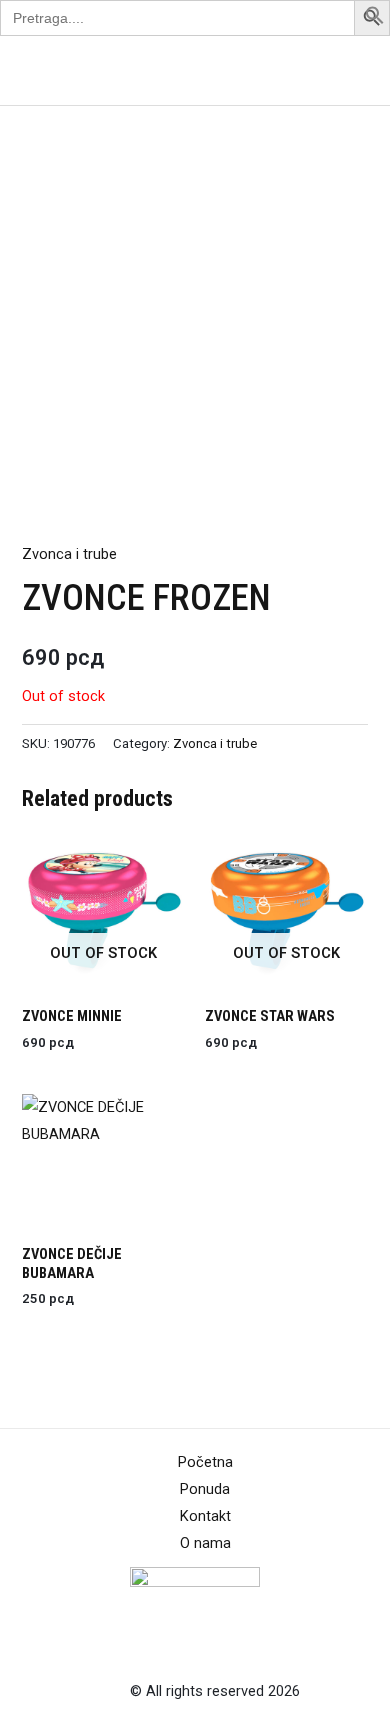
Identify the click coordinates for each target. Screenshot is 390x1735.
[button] (375, 20)
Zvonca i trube (69, 554)
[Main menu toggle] (349, 70)
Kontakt (205, 1516)
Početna (205, 1462)
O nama (205, 1543)
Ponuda (205, 1489)
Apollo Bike (63, 70)
